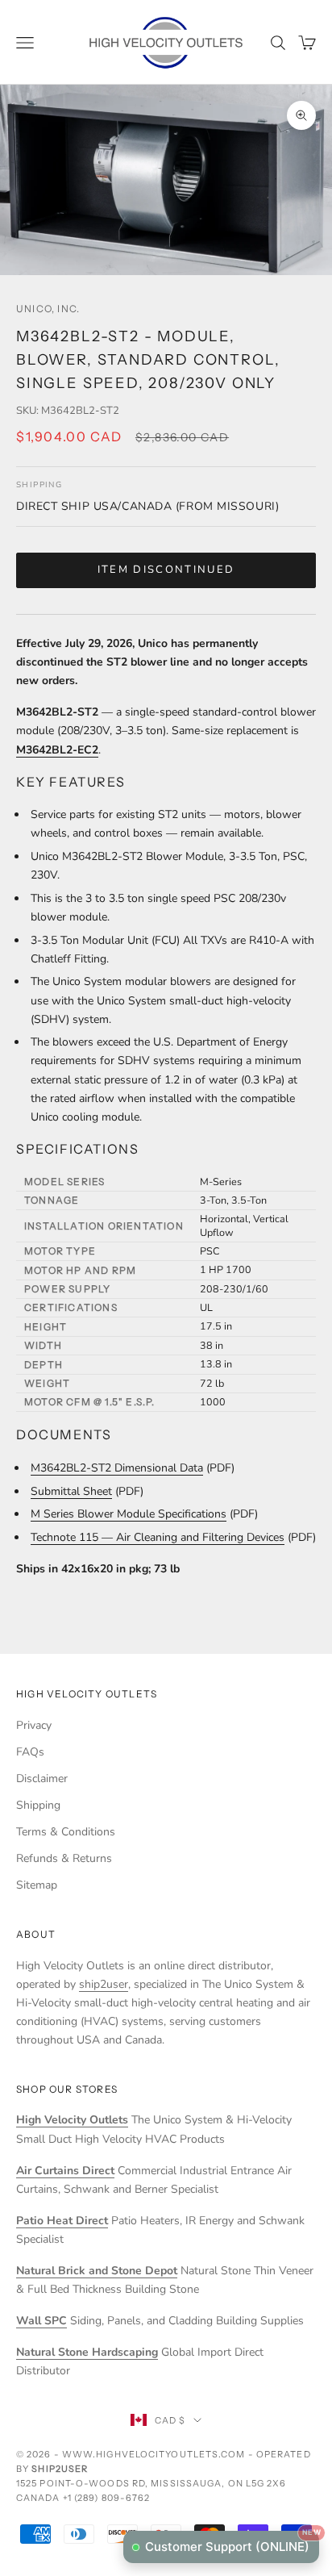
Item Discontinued (166, 570)
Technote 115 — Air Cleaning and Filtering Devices (158, 1537)
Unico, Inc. (48, 309)
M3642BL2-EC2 (57, 750)
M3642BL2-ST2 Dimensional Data (117, 1468)
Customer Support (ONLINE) (232, 2543)
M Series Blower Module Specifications (129, 1514)
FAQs (30, 1752)
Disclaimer (42, 1779)
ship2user (104, 1984)
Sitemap (37, 1885)
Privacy (34, 1725)
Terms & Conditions (66, 1832)
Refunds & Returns (64, 1858)
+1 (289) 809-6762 (107, 2498)
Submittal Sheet (71, 1491)
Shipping (38, 1805)
